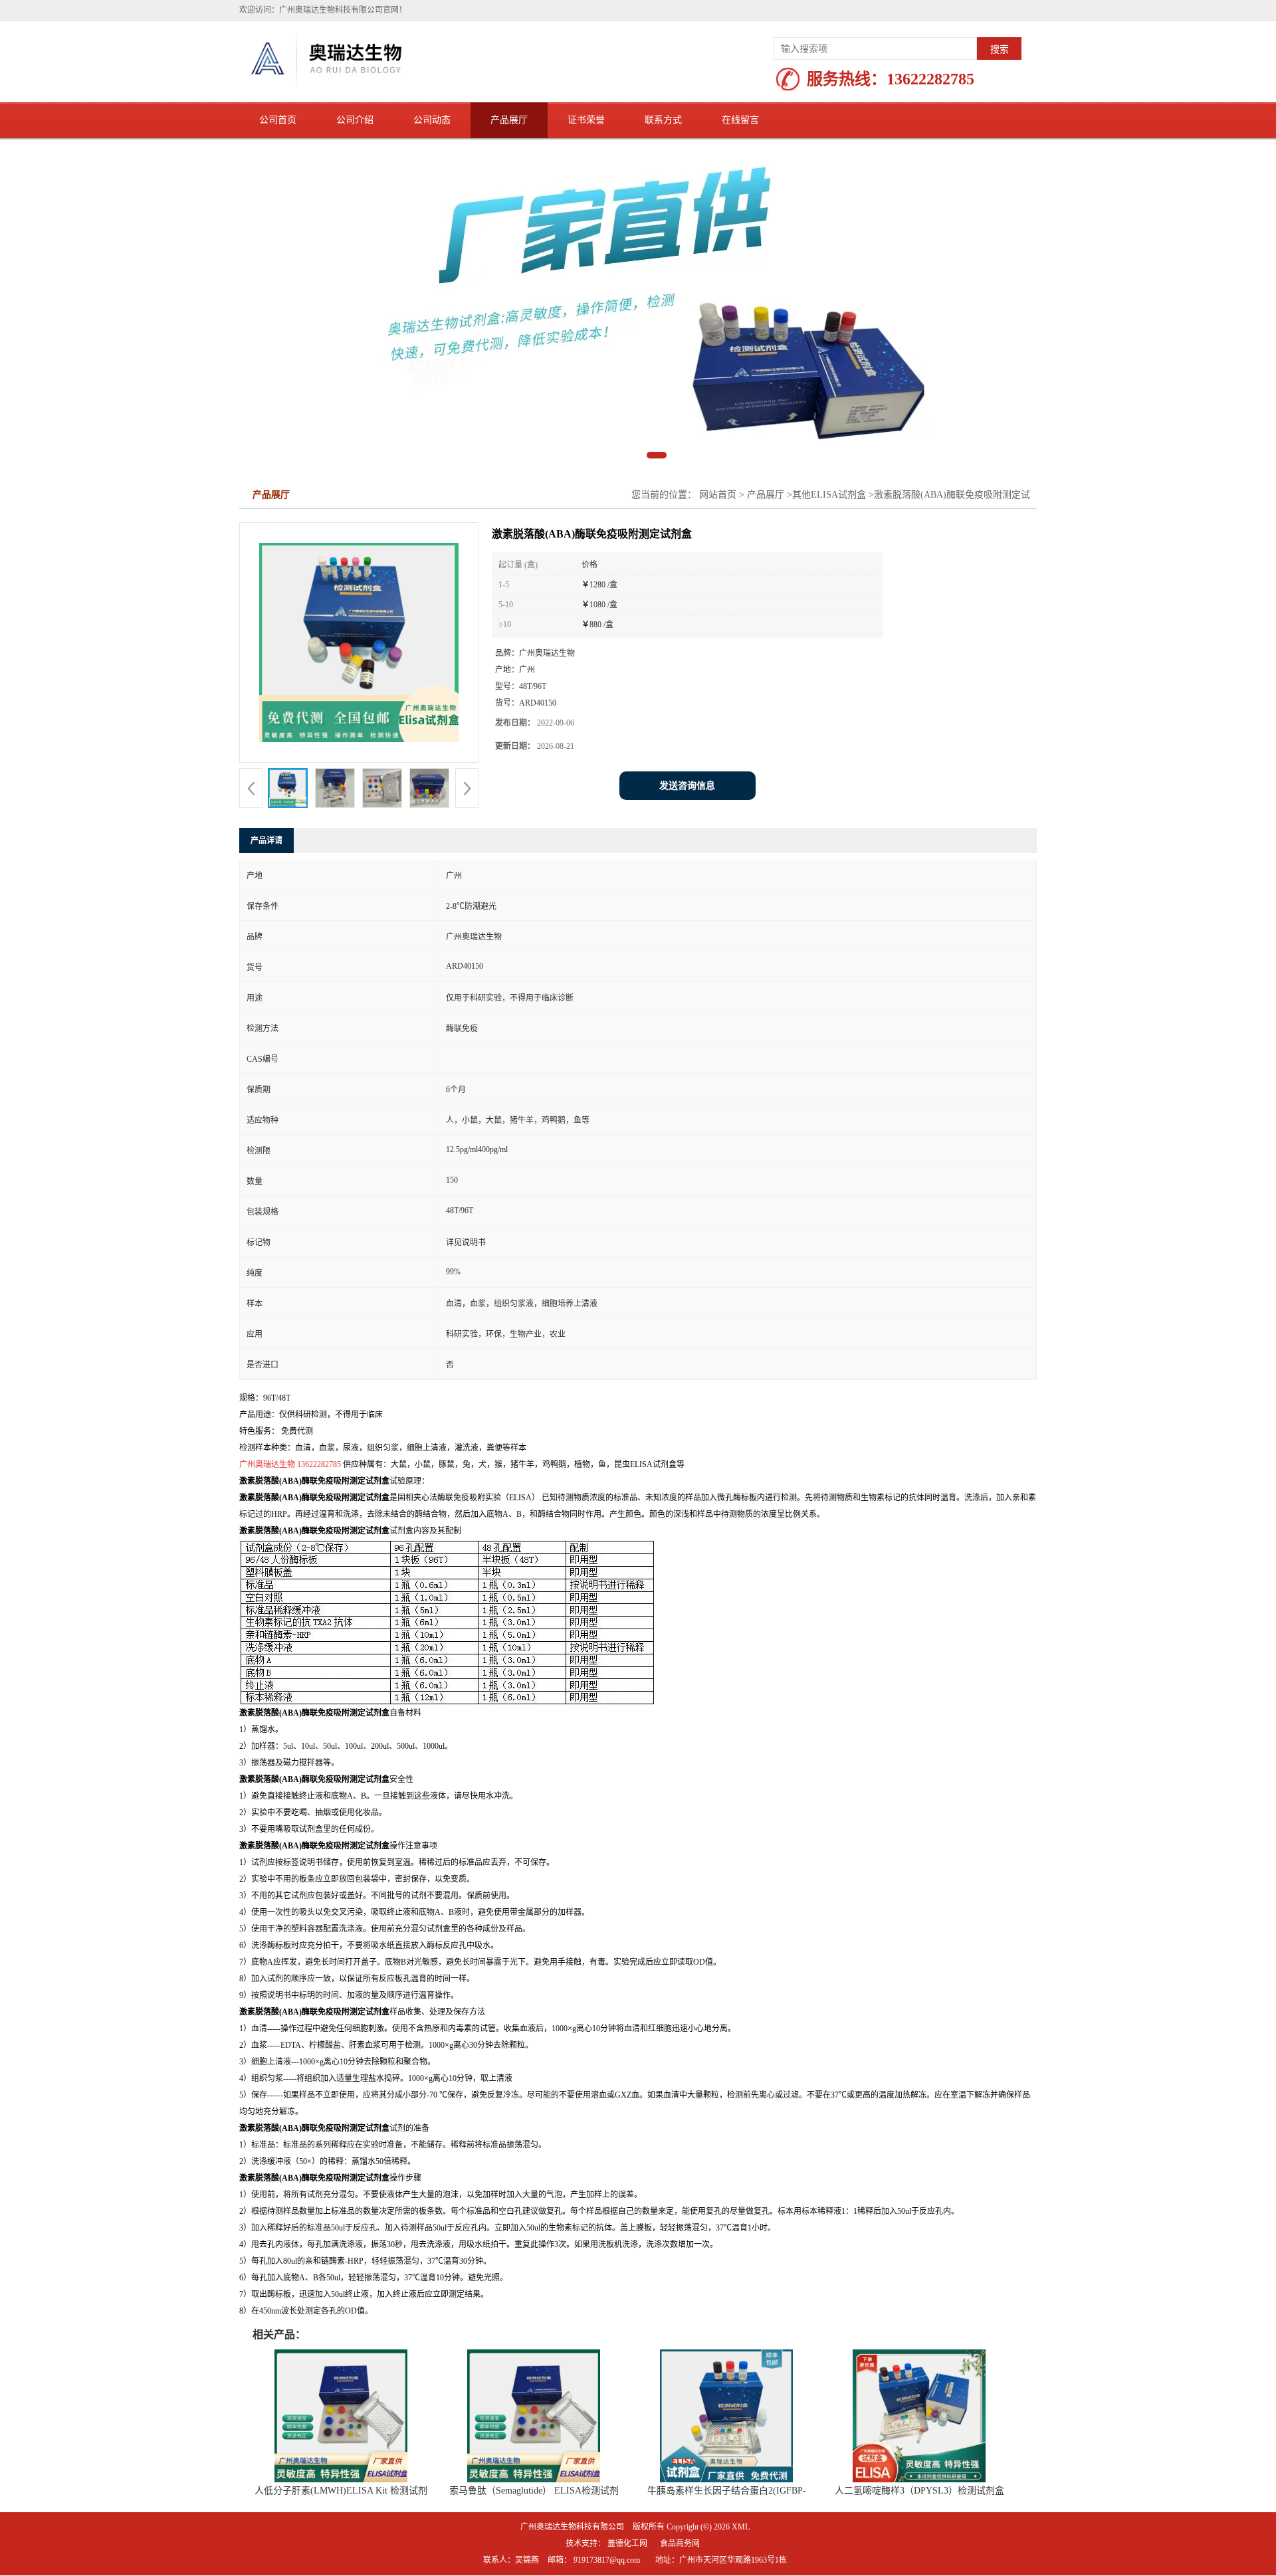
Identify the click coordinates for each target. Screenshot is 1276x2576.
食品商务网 (680, 2543)
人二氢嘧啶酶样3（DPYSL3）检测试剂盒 (919, 2491)
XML (741, 2527)
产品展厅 (509, 120)
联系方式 (663, 120)
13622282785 (930, 79)
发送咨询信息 (687, 786)
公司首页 (278, 120)
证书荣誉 (586, 120)
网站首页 (718, 495)
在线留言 (740, 120)
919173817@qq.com (607, 2560)
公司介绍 (355, 120)
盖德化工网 (627, 2543)
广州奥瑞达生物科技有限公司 (572, 2527)
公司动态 (432, 120)
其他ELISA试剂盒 (829, 495)
